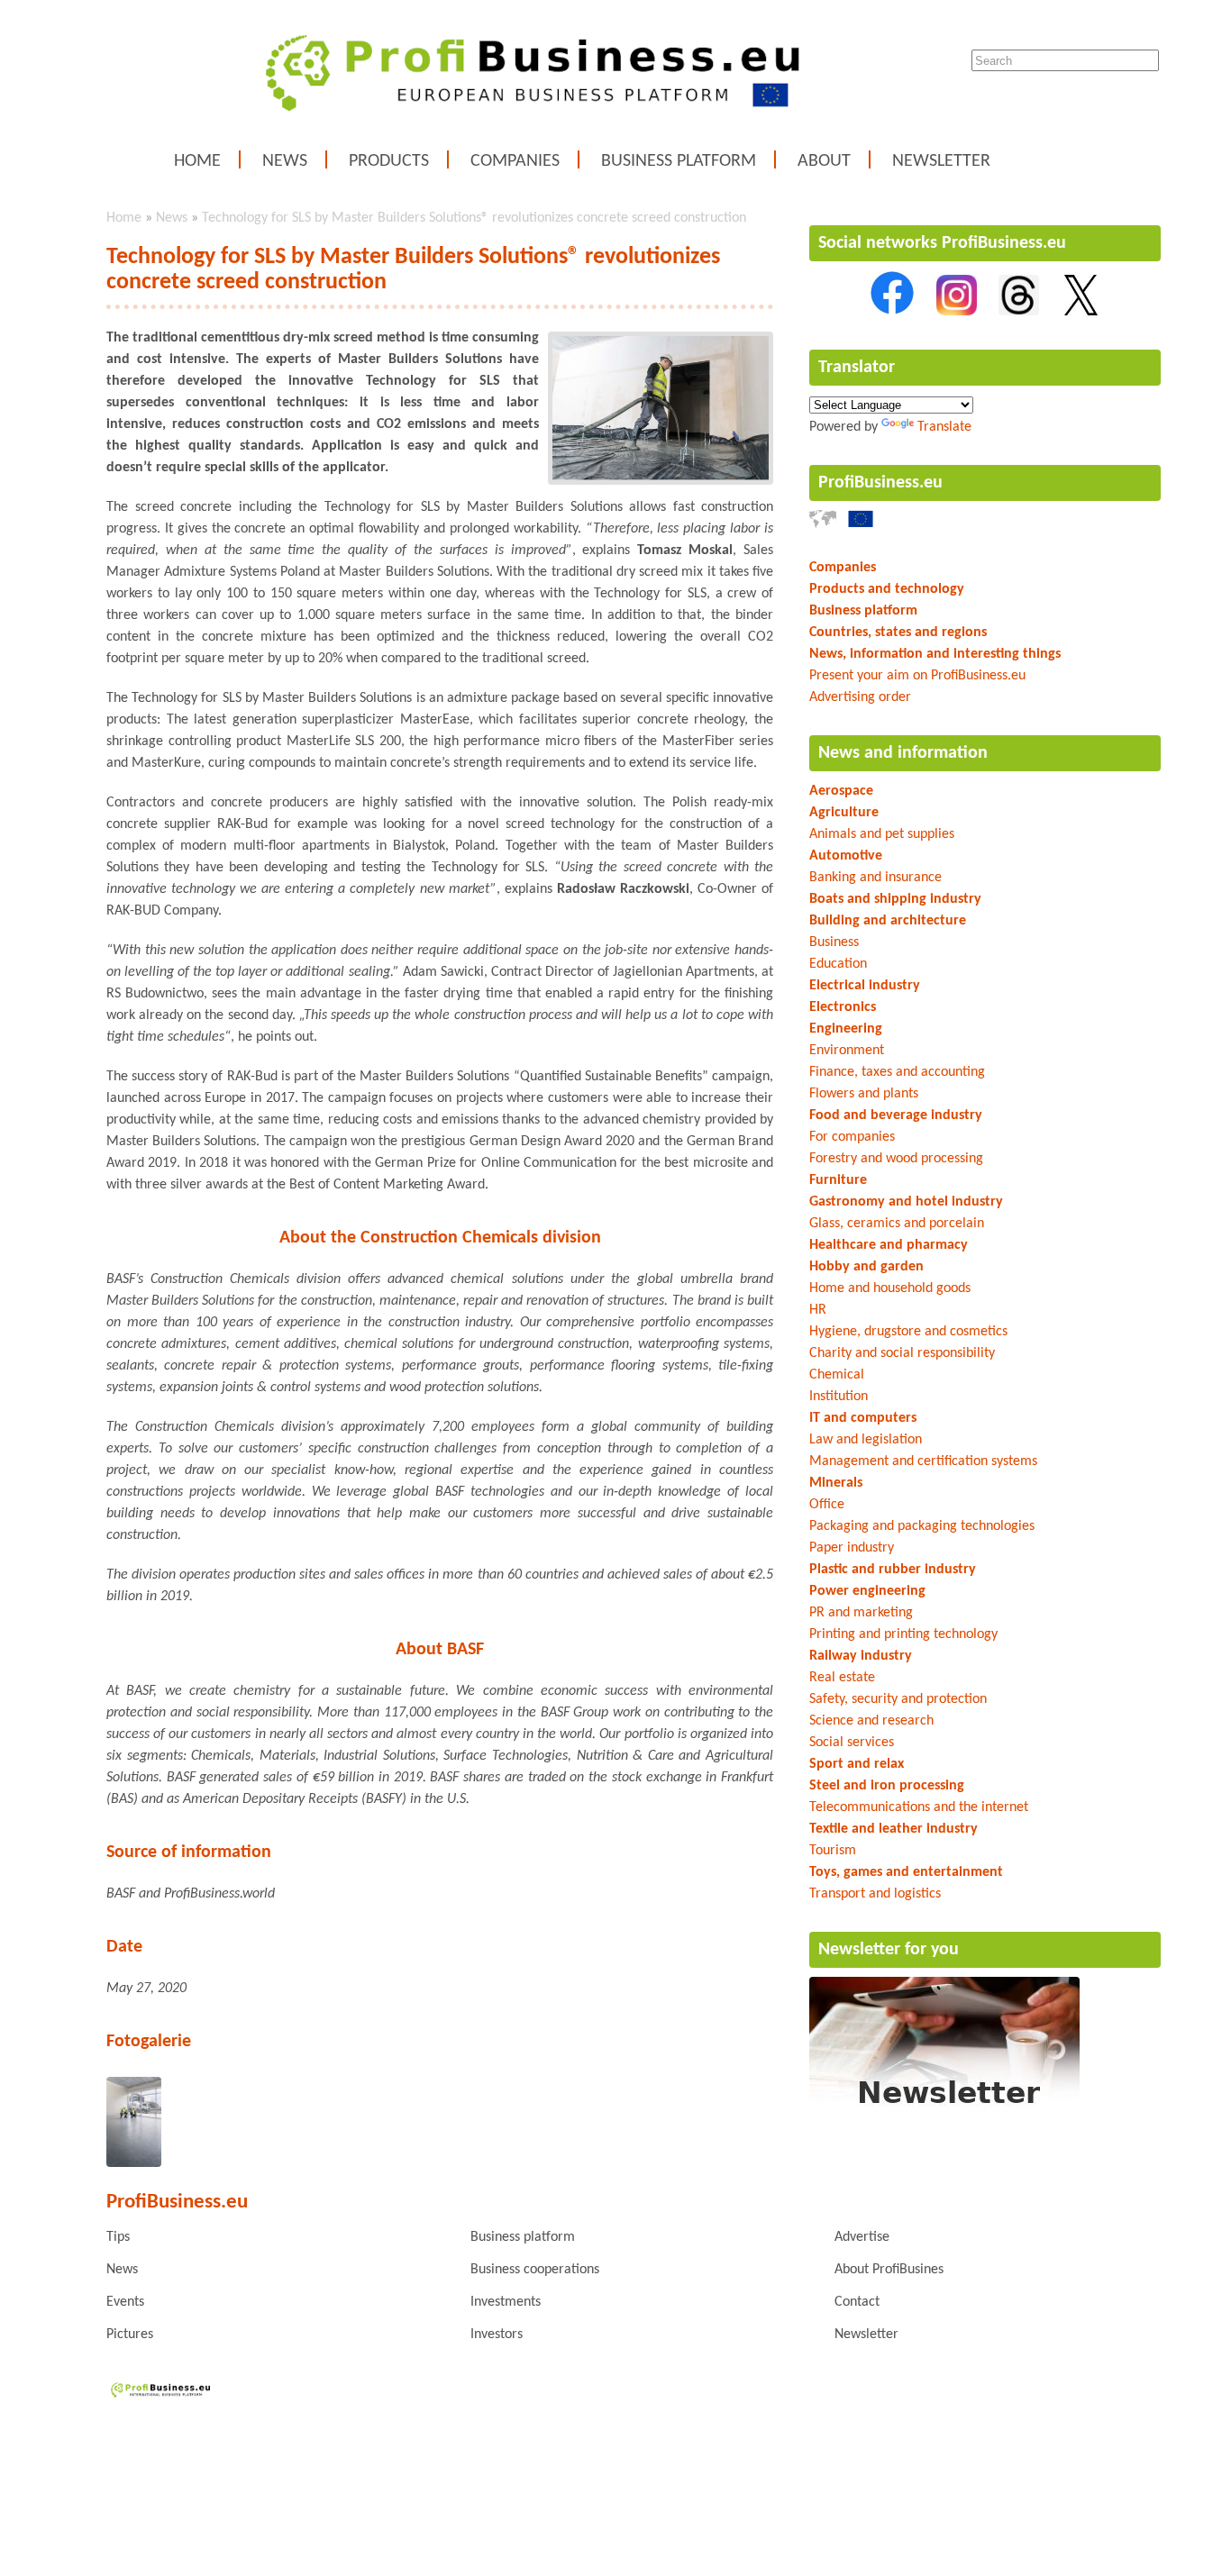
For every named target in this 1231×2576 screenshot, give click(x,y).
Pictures (130, 2335)
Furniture (838, 1180)
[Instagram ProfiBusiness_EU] (957, 312)
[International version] (823, 524)
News (285, 161)
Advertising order (860, 697)
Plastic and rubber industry (893, 1570)
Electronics (843, 1007)
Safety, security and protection (898, 1699)
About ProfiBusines (889, 2270)
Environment (847, 1051)
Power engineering (867, 1591)
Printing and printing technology (903, 1634)
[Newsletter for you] (944, 2108)
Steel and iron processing (887, 1786)
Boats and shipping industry (895, 899)
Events (125, 2302)
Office (827, 1505)
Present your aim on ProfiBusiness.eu (917, 676)
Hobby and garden (866, 1267)
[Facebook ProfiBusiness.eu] (892, 312)
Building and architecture (888, 921)
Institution (839, 1397)
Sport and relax (857, 1764)
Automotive (846, 856)
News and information (903, 753)
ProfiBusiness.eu (880, 483)
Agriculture (844, 813)
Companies (515, 161)
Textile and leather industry (894, 1829)
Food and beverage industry (896, 1115)
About (824, 161)
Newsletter (941, 161)
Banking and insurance (875, 878)
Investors (497, 2335)
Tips (118, 2237)
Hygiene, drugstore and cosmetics (908, 1332)
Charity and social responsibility (902, 1353)
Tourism (833, 1851)
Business (834, 942)
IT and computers (863, 1418)
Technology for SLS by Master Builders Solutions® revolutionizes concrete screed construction (474, 218)
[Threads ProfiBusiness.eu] (1019, 312)
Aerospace (841, 791)
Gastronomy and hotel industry (906, 1202)
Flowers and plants (864, 1094)
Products (389, 161)
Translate (944, 427)
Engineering (846, 1029)
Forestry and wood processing (896, 1159)
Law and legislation (866, 1440)
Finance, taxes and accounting (897, 1072)
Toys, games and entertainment (906, 1872)
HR (818, 1310)
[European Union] (861, 524)
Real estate (842, 1678)
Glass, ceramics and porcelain (897, 1224)
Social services (852, 1743)
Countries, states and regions (898, 633)
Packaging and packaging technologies (922, 1526)
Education (838, 964)
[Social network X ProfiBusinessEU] (1081, 312)
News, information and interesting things (935, 654)
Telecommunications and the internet (919, 1807)
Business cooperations (535, 2270)
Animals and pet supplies (882, 834)
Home (197, 161)
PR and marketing (861, 1613)
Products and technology (887, 589)
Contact (857, 2302)
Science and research (871, 1721)
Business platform (679, 161)
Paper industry (852, 1548)
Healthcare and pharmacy (889, 1245)
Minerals (836, 1483)
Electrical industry (865, 986)
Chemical (837, 1375)
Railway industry (861, 1656)
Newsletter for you (889, 1950)
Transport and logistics (875, 1894)
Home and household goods (890, 1288)
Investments (506, 2302)
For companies (852, 1137)
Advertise (862, 2237)
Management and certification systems (923, 1461)
